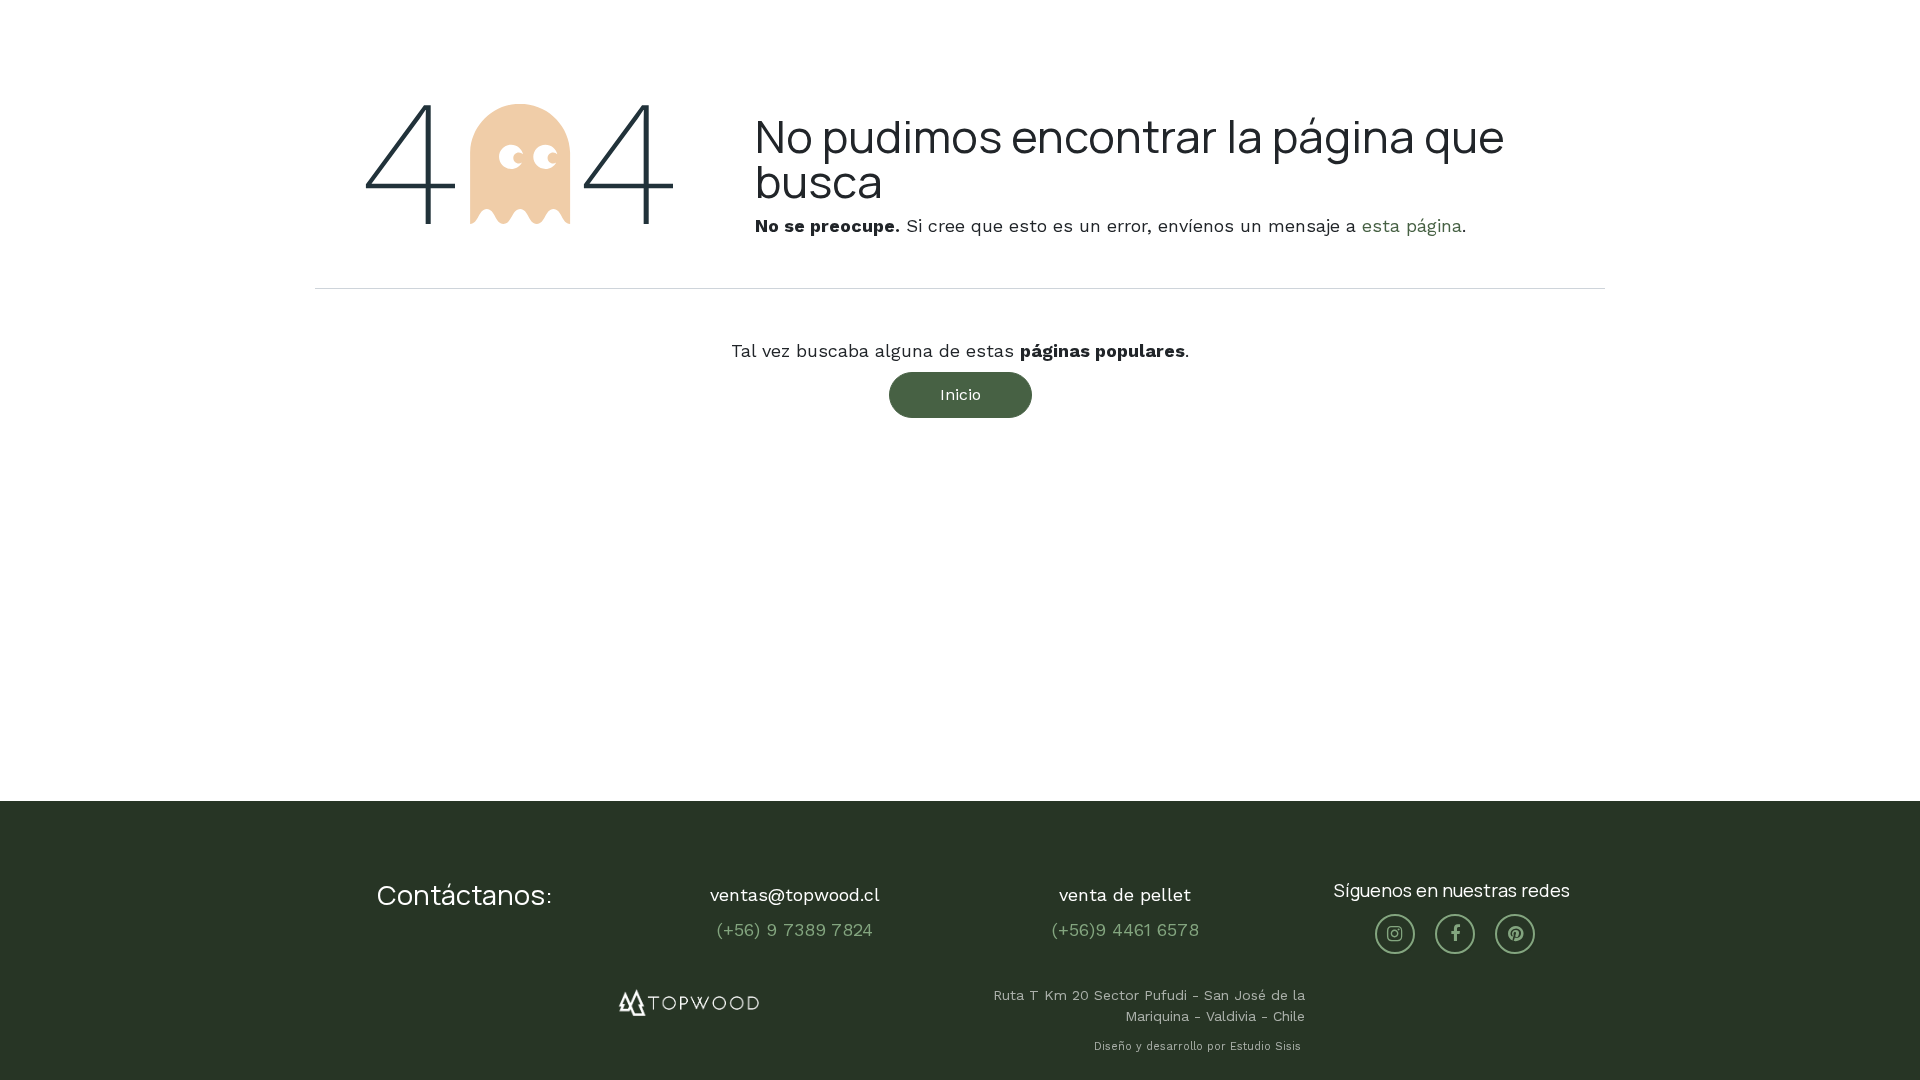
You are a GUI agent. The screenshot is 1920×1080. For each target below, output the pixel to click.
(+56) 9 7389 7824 (795, 929)
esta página (1412, 225)
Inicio (960, 394)
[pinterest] (1515, 934)
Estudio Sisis (1267, 1046)
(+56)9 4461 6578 (1125, 929)
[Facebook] (1455, 934)
